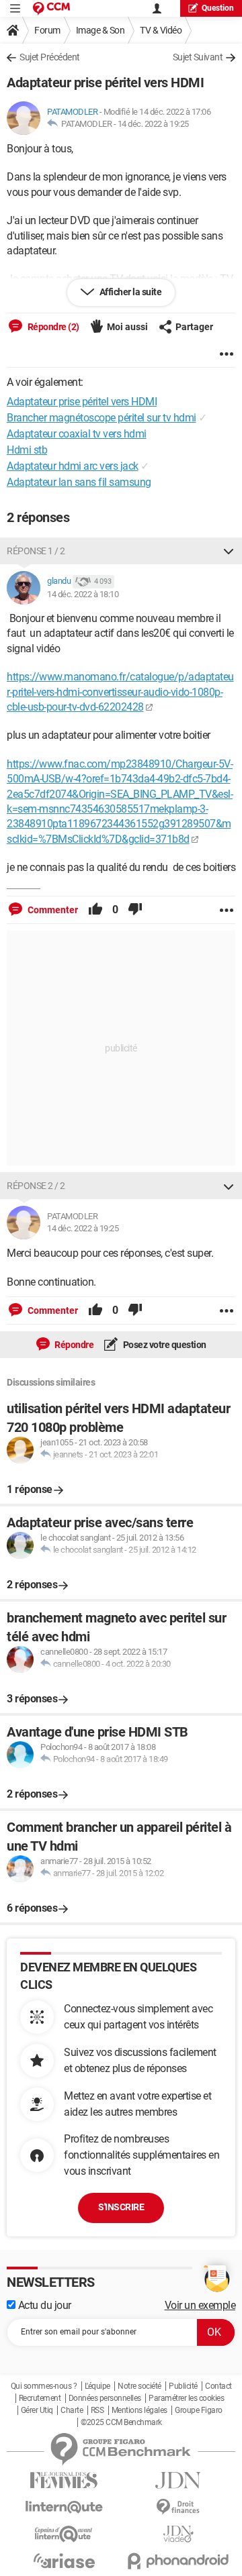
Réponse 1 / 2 (36, 551)
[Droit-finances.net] (178, 2507)
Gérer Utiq (37, 2410)
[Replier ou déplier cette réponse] (229, 551)
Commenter (52, 910)
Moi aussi (127, 327)
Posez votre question (164, 1345)
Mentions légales (139, 2410)
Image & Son (100, 30)
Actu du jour (43, 2305)
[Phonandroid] (178, 2561)
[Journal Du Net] (178, 2480)
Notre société (139, 2386)
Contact (218, 2386)
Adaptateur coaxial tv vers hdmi (77, 434)
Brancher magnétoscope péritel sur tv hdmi (102, 418)
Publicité (183, 2386)
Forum (47, 30)
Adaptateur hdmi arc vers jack (73, 466)
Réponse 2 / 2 (36, 1186)
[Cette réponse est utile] (95, 910)
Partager (194, 327)
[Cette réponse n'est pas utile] (135, 910)
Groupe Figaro (199, 2410)
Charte (72, 2410)
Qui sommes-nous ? (44, 2386)
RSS (97, 2410)
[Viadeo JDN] (178, 2534)
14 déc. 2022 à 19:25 (153, 124)
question (218, 8)
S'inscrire (121, 2207)
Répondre (74, 1345)
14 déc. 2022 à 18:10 (83, 594)
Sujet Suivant (198, 57)
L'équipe (97, 2386)
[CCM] (51, 8)
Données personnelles (105, 2398)
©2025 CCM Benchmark (121, 2422)
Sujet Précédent (50, 57)
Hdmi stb (27, 450)
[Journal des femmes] (64, 2480)
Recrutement (40, 2398)
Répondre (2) (52, 327)
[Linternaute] (64, 2507)
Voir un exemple (200, 2305)
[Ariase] (64, 2561)
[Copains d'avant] (64, 2534)
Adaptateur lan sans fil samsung (79, 482)
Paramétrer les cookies (186, 2398)
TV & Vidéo (161, 30)
